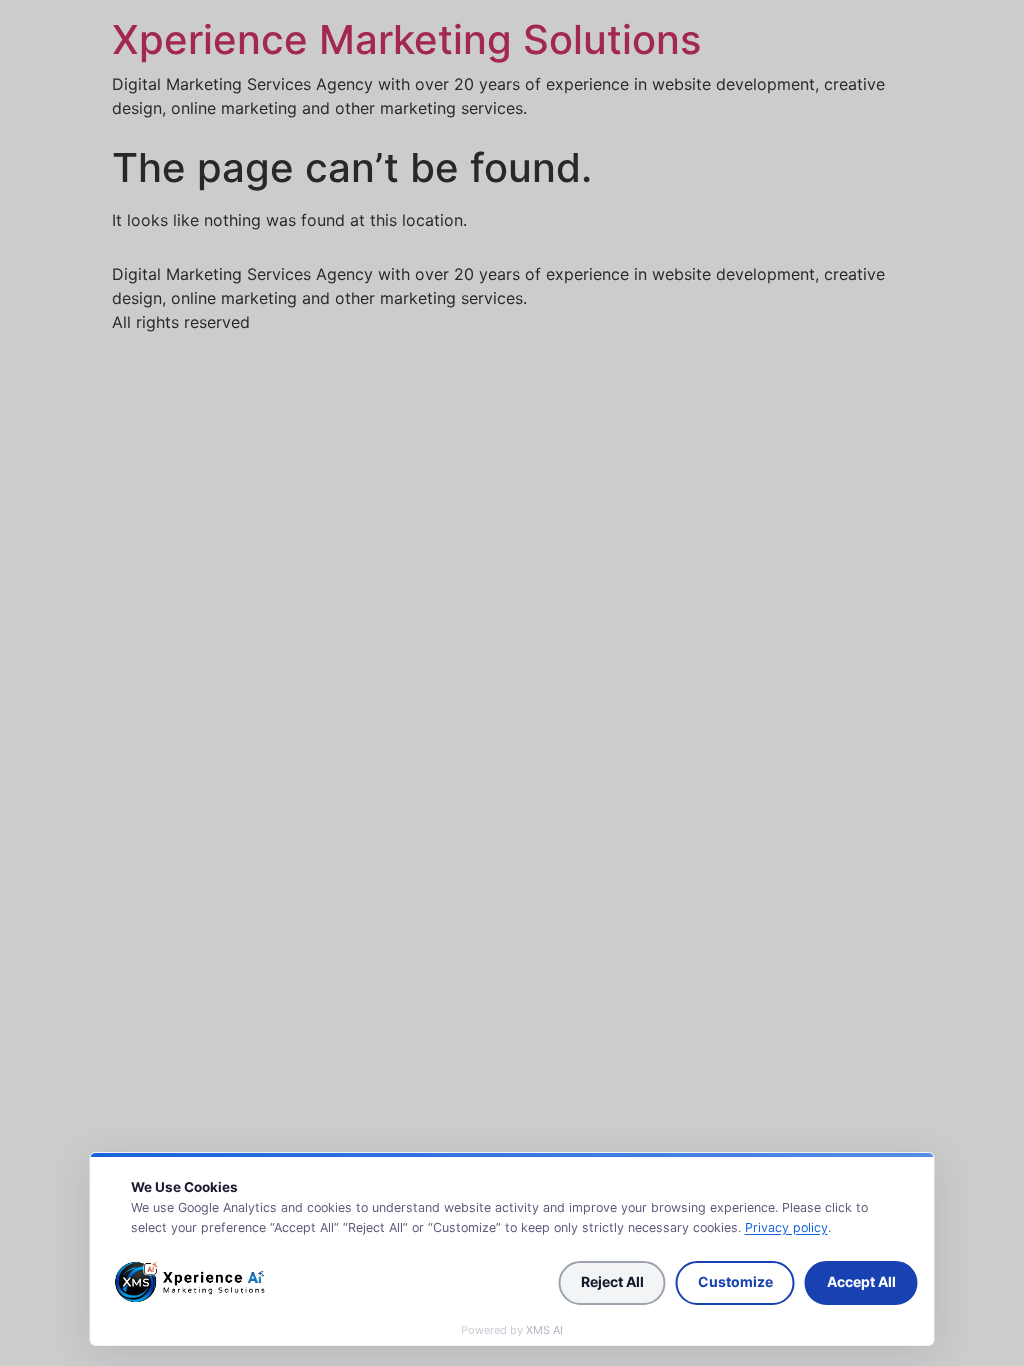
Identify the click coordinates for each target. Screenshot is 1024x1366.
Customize (735, 1281)
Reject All (612, 1281)
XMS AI (544, 1330)
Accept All (861, 1281)
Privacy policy (786, 1227)
